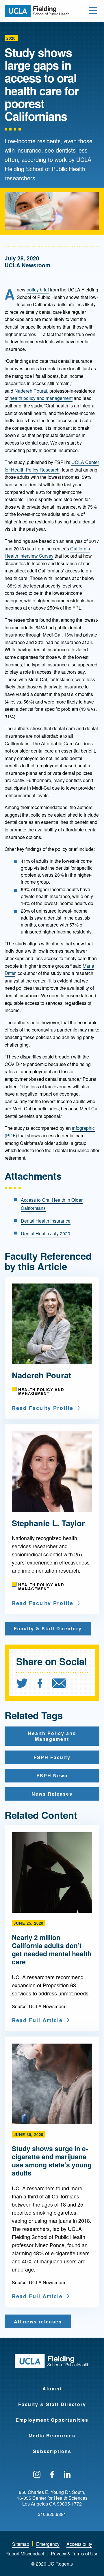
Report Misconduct (25, 2554)
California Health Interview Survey (47, 552)
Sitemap (21, 2544)
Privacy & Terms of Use (75, 2554)
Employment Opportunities (52, 2420)
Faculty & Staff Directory (52, 2404)
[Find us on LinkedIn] (67, 2475)
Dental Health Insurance (46, 1221)
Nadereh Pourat (31, 391)
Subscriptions (52, 2451)
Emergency (48, 2544)
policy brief (38, 290)
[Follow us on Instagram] (37, 2475)
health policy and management (41, 398)
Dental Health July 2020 (45, 1233)
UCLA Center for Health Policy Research (52, 466)
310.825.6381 (52, 2514)
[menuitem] (26, 1684)
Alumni (52, 2389)
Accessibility (79, 2544)
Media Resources (52, 2435)
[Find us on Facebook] (52, 2475)
